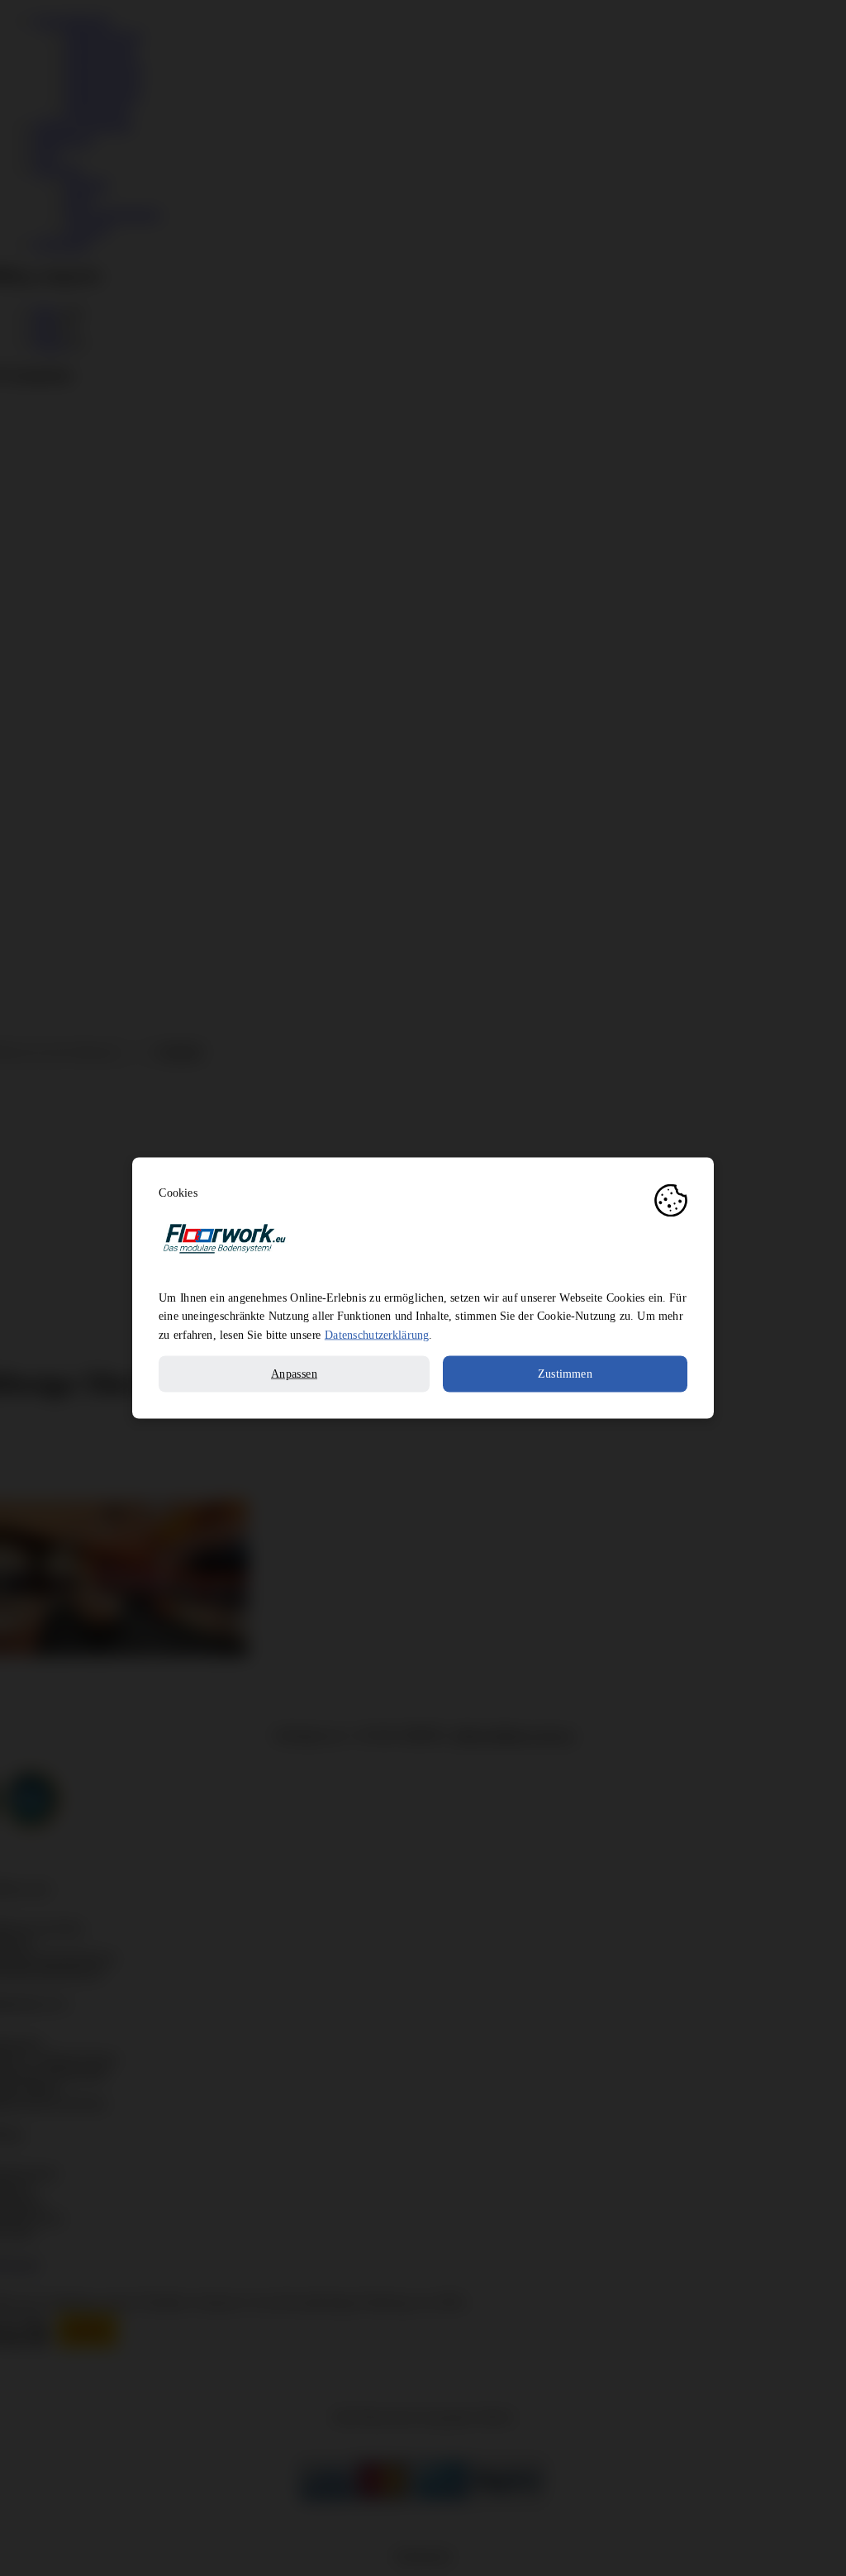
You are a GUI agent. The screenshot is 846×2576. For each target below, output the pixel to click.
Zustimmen (565, 1374)
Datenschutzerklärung (377, 1335)
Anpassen (294, 1374)
